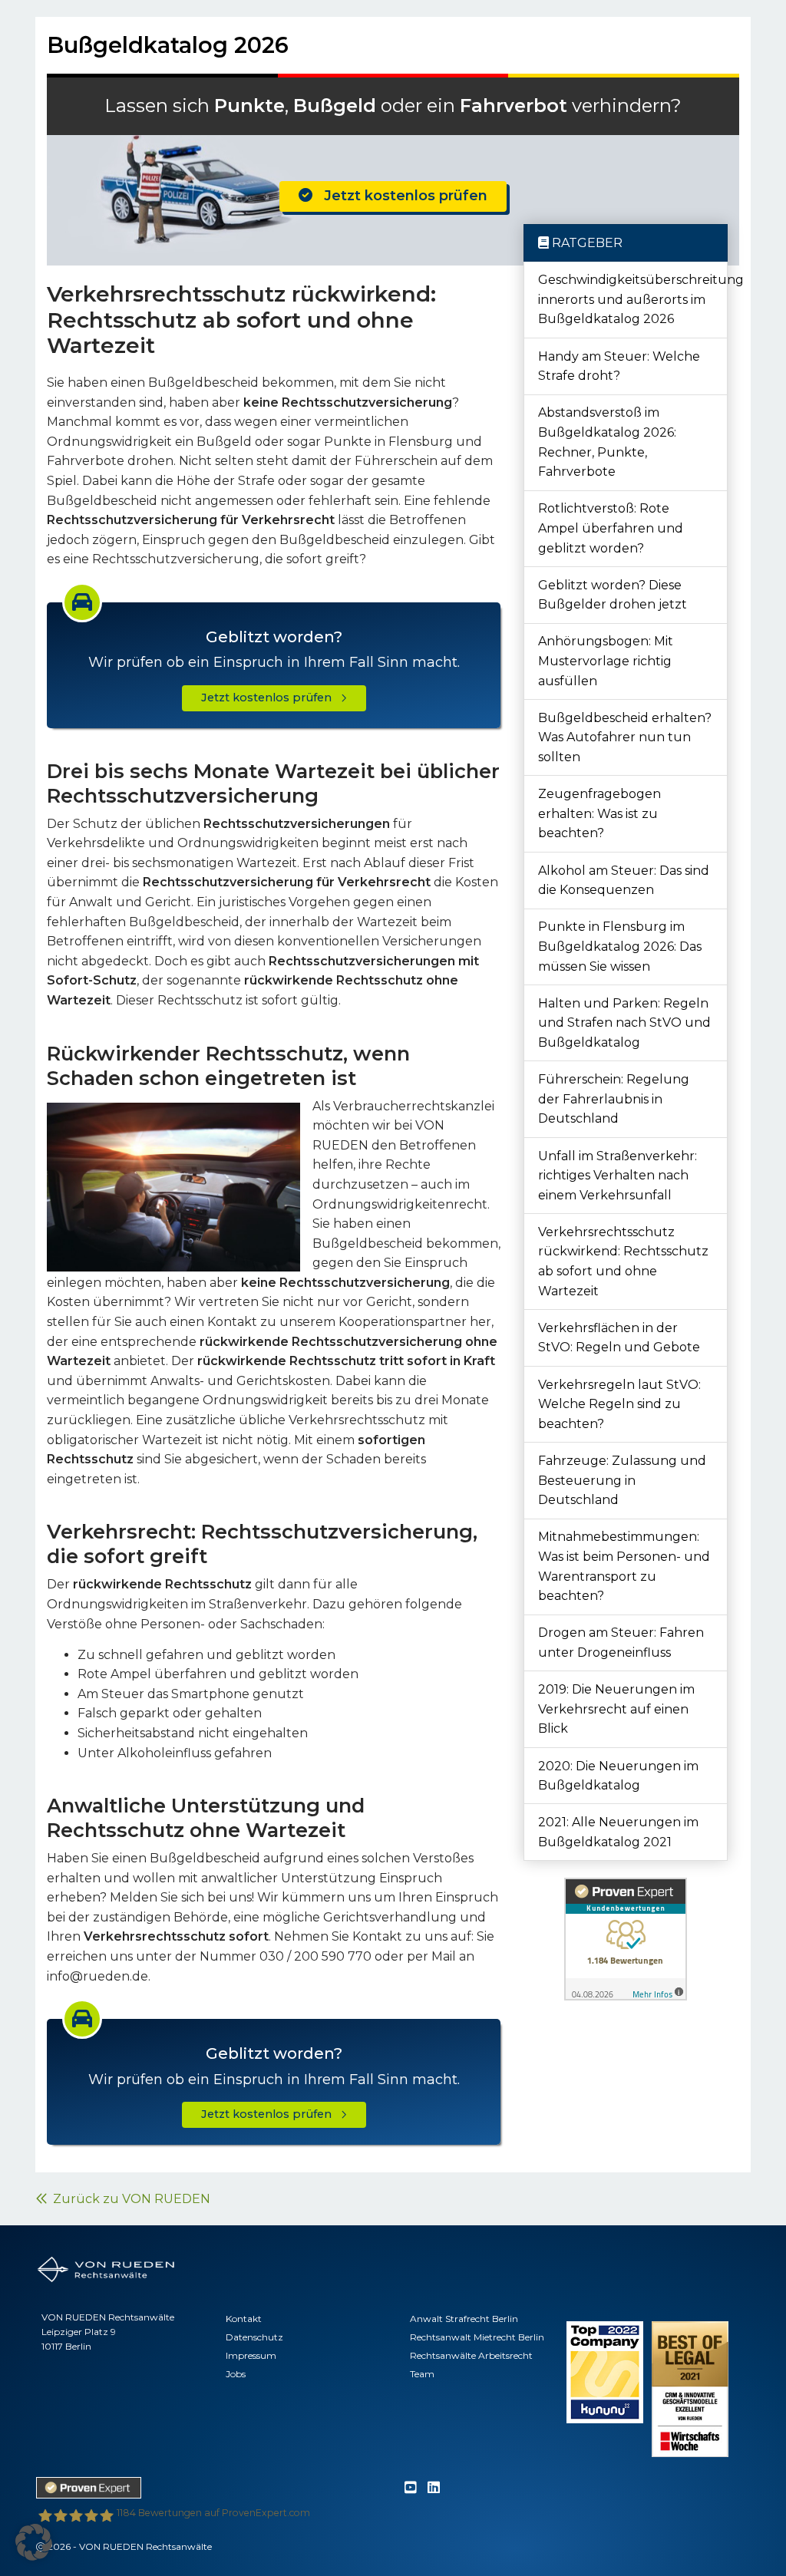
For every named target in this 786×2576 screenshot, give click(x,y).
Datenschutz (254, 2337)
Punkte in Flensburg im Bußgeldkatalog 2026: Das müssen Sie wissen (620, 946)
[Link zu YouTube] (411, 2488)
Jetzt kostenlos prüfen (400, 196)
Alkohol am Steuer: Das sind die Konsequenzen (624, 881)
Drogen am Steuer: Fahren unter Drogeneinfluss (621, 1643)
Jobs (236, 2374)
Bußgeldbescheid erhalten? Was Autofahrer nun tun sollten (625, 737)
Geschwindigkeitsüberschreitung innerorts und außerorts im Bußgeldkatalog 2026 (633, 299)
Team (422, 2374)
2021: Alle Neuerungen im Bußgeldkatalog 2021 (618, 1832)
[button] (34, 2542)
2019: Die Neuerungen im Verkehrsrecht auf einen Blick (616, 1709)
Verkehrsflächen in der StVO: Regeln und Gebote (619, 1338)
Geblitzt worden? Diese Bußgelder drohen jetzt (613, 595)
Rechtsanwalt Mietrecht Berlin (477, 2337)
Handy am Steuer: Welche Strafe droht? (619, 366)
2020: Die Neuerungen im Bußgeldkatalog (618, 1776)
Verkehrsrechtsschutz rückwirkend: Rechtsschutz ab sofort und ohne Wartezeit (623, 1262)
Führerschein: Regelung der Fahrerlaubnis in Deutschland (614, 1099)
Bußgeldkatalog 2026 (168, 45)
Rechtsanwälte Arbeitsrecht (471, 2355)
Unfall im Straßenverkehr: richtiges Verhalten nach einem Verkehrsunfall (618, 1176)
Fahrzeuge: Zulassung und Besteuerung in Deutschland (622, 1480)
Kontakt (244, 2319)
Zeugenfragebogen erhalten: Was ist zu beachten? (599, 813)
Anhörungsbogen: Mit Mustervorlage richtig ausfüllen (606, 661)
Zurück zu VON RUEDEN (129, 2199)
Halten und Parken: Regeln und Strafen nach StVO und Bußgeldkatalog (624, 1023)
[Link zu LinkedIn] (434, 2488)
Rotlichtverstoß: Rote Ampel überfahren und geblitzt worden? (611, 528)
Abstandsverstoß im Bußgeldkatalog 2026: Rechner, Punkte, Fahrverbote (607, 442)
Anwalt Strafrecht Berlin (464, 2319)
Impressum (251, 2355)
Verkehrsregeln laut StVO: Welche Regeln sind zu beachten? (619, 1404)
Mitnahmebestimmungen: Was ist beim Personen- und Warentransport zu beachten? (624, 1566)
